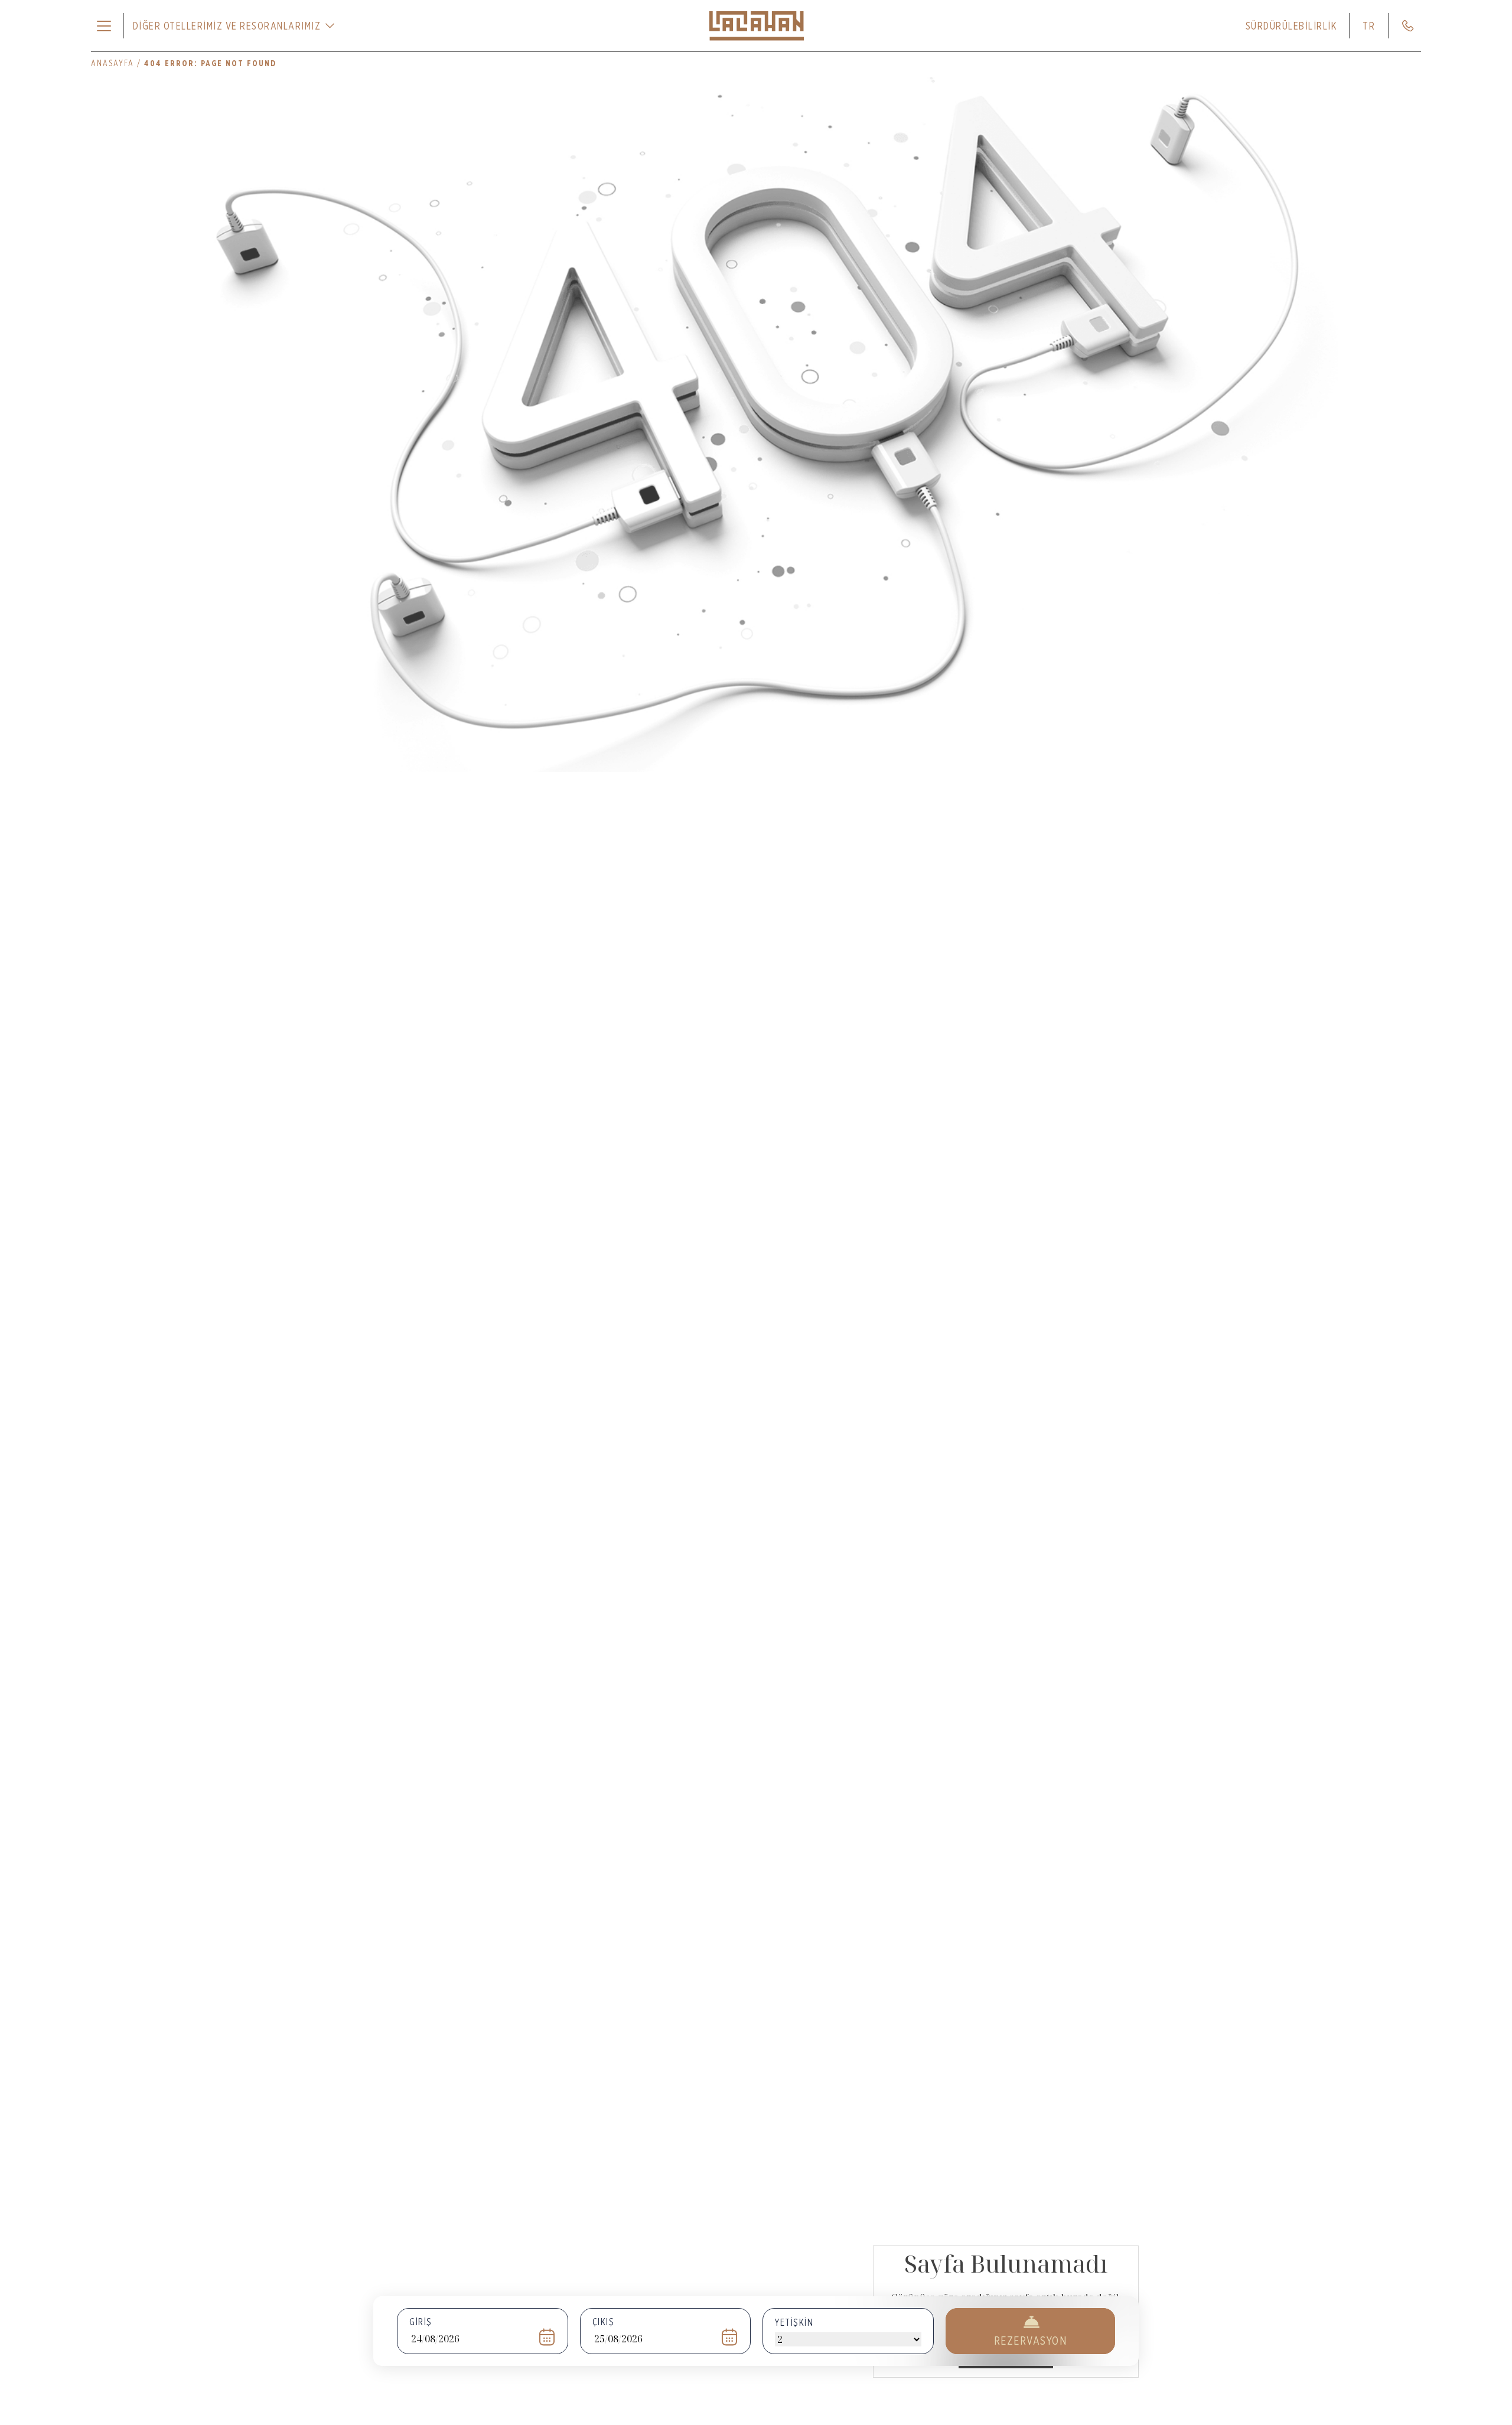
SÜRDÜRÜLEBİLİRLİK (1292, 26)
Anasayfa (113, 63)
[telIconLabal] (1408, 26)
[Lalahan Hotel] (756, 26)
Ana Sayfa (1006, 2356)
